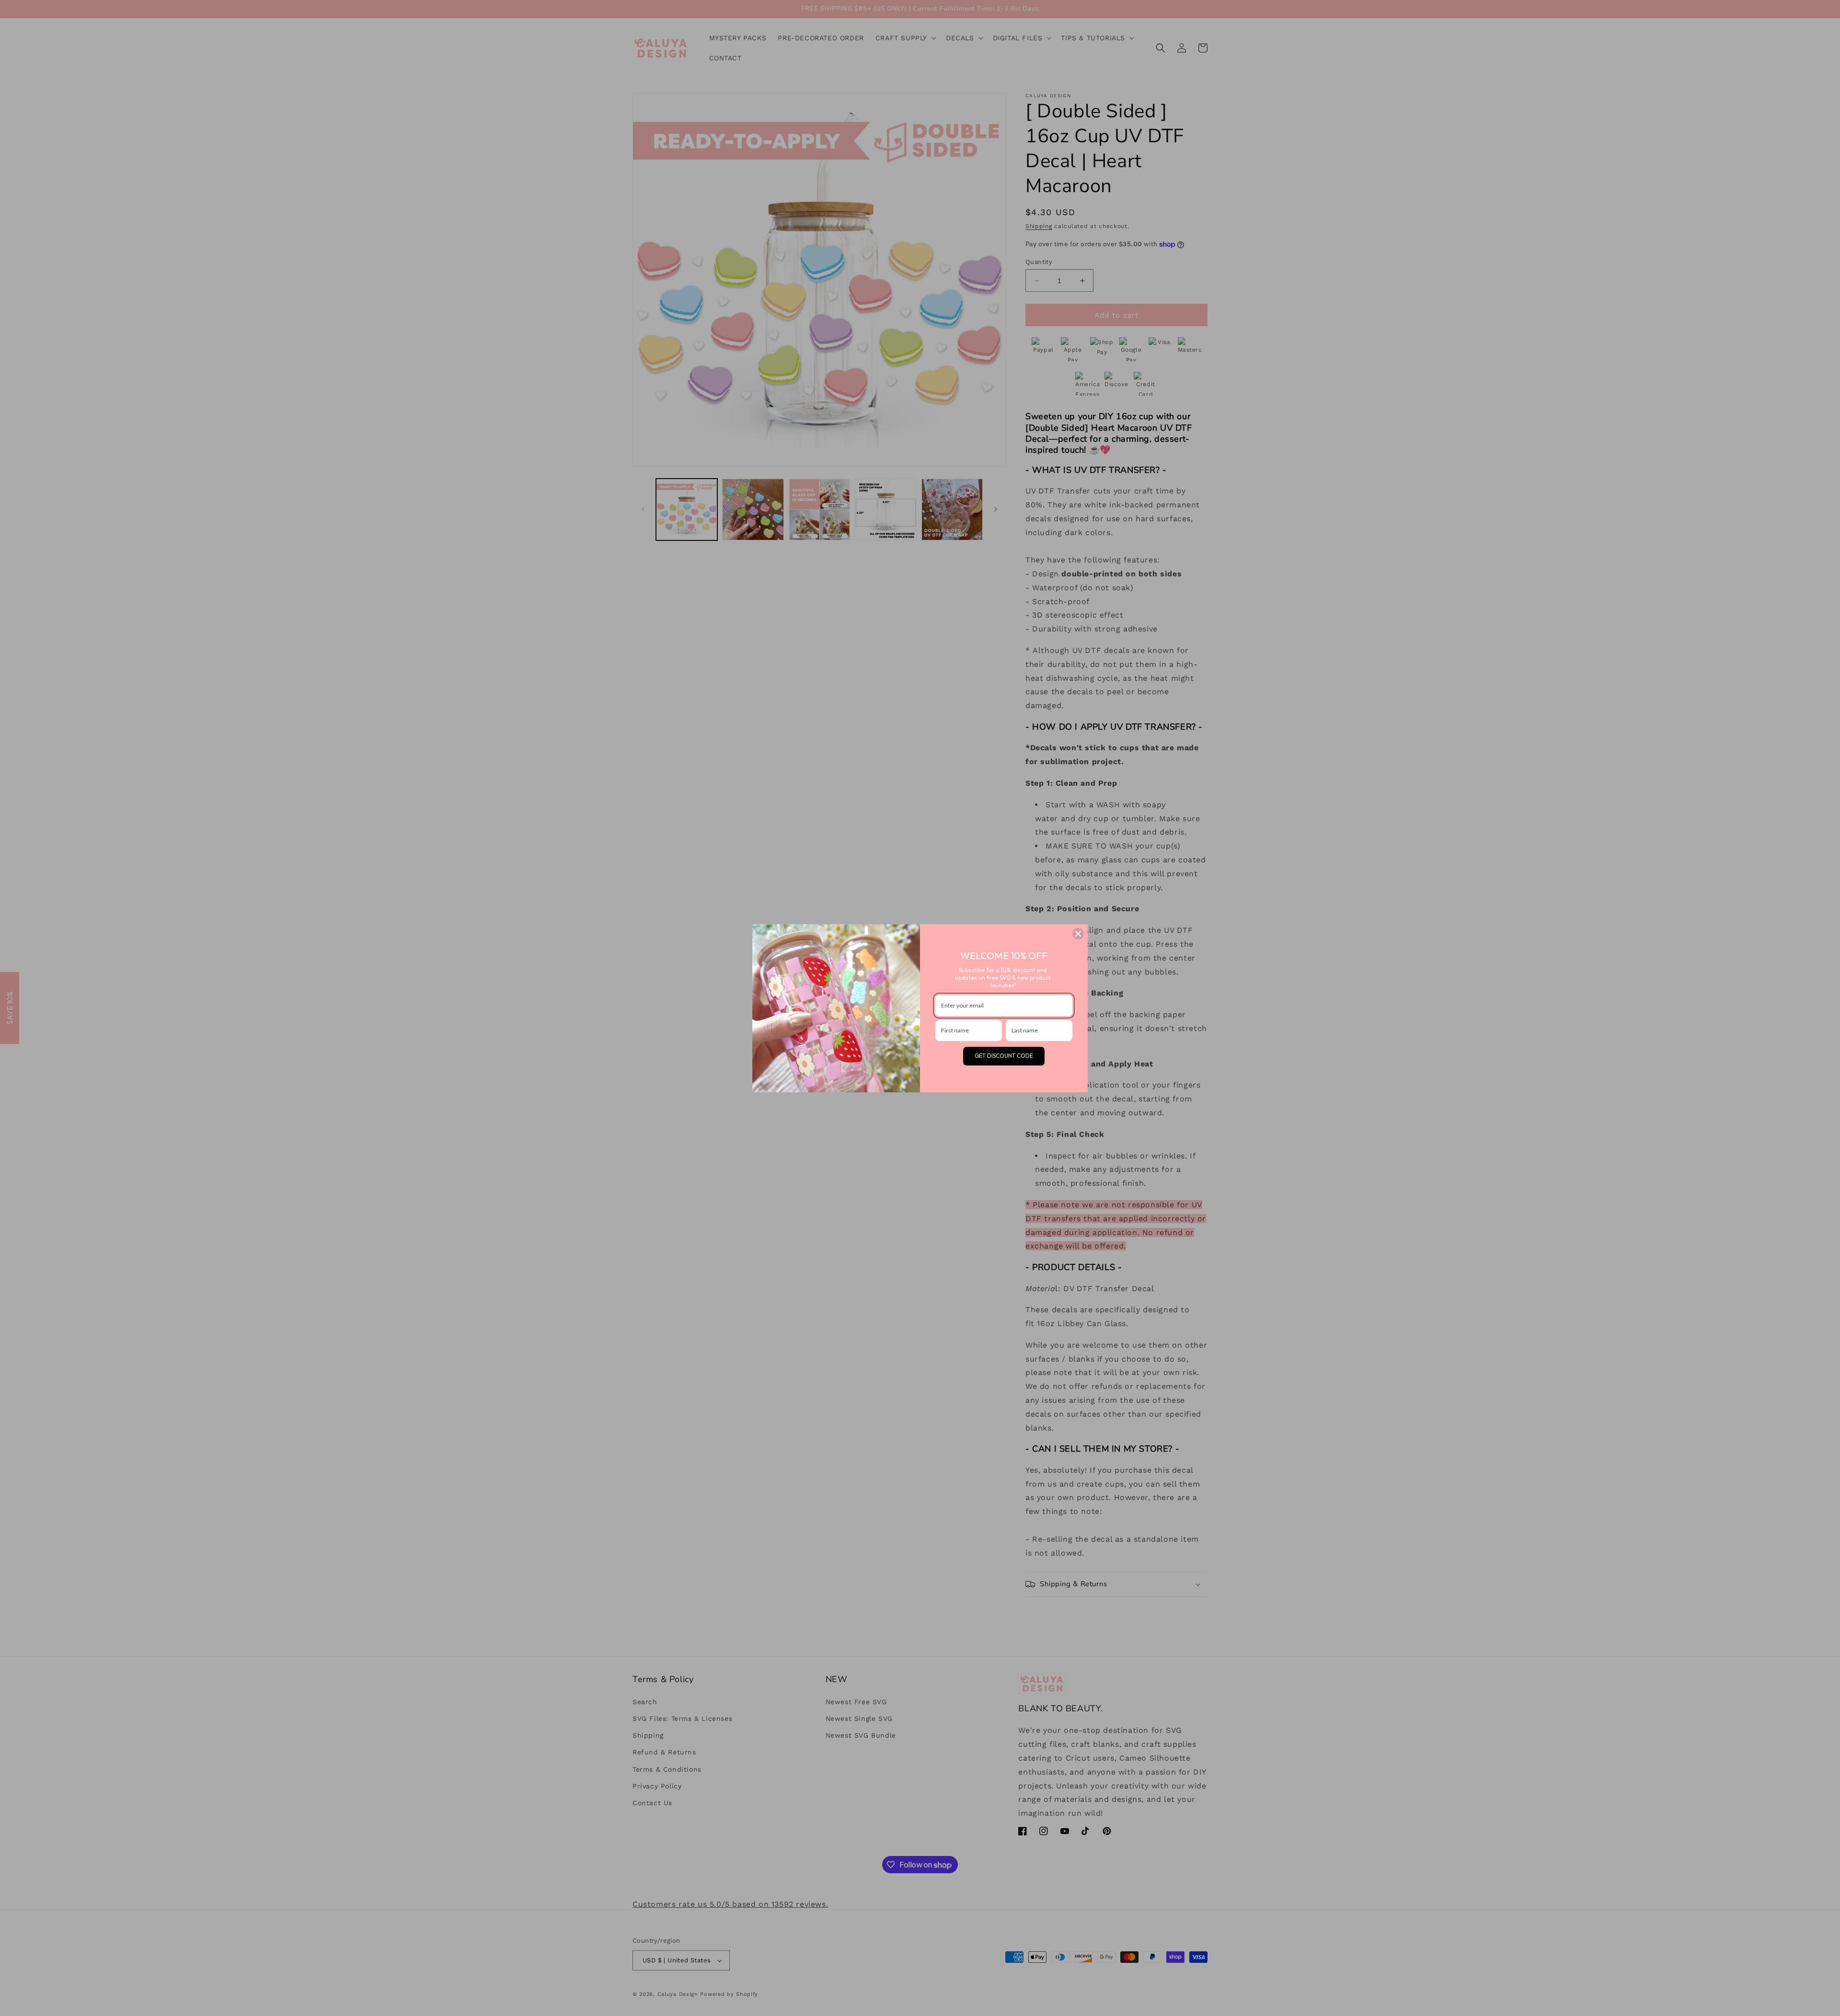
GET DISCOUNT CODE (1004, 1056)
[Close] (1078, 934)
